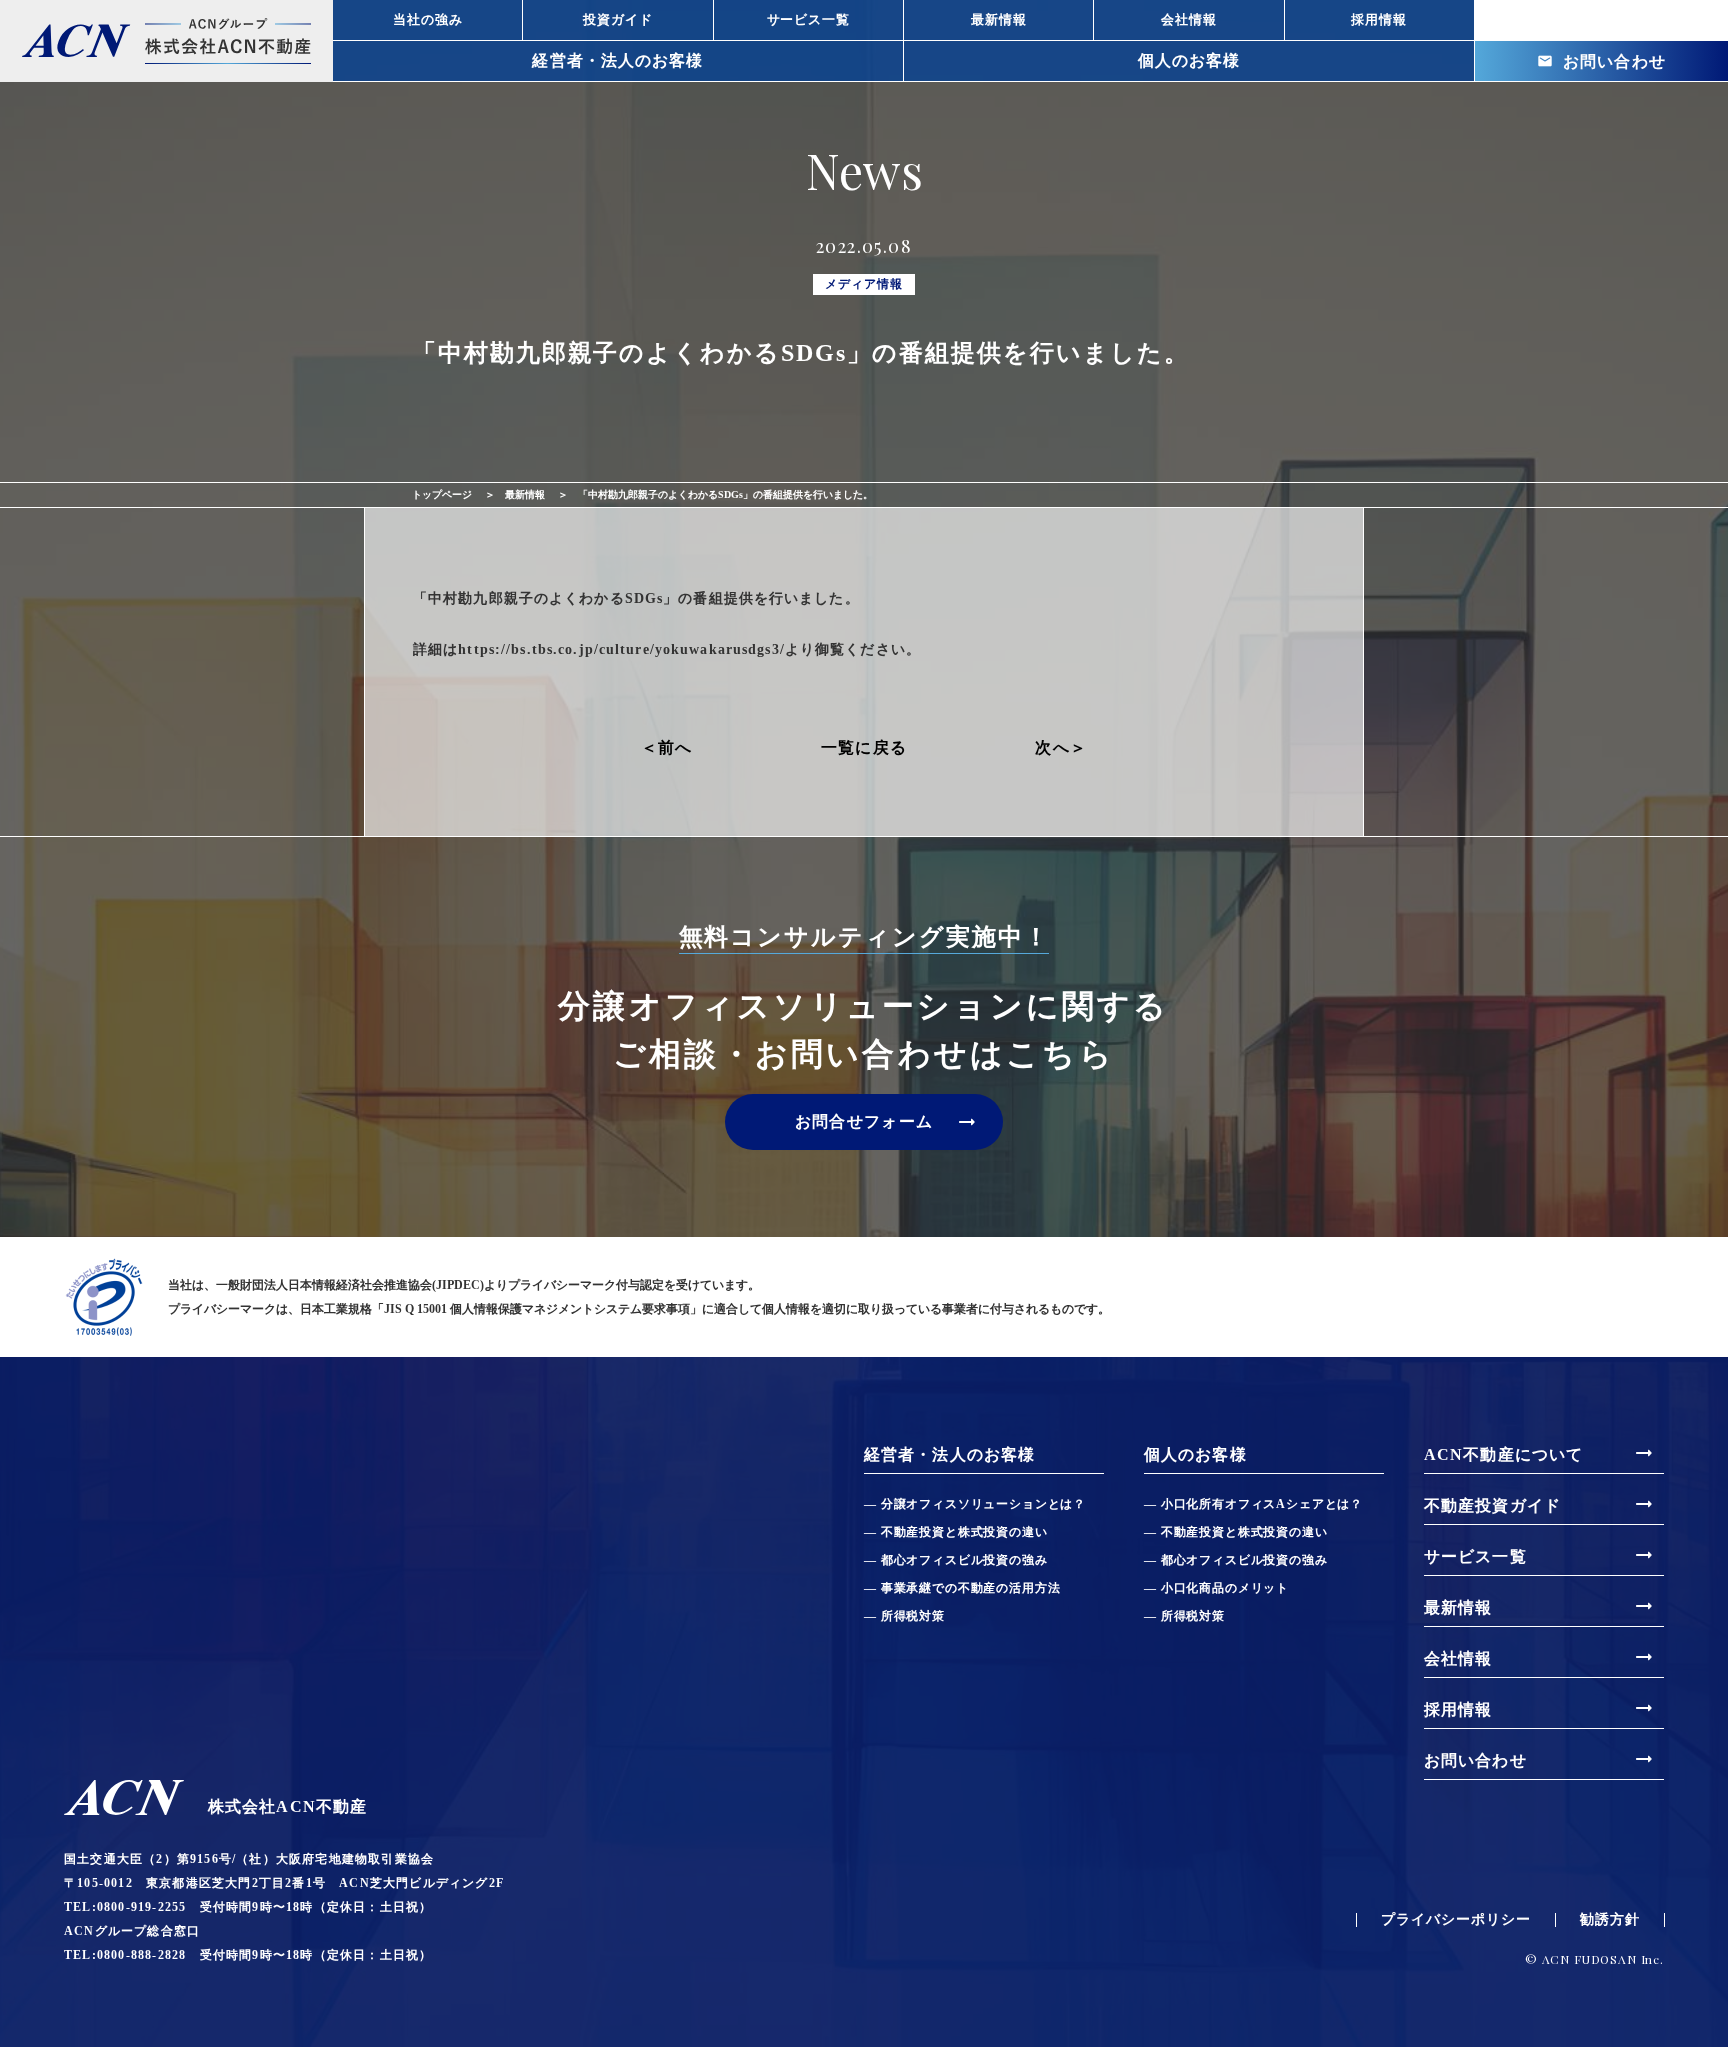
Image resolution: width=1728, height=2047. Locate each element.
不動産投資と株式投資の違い (964, 1532)
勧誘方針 (1610, 1920)
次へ (1052, 748)
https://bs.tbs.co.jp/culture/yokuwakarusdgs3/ (621, 649)
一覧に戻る (864, 747)
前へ (675, 748)
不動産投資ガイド (1540, 1504)
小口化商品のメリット (1225, 1588)
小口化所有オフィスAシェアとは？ (1262, 1504)
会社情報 (1540, 1657)
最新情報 (525, 494)
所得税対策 (913, 1616)
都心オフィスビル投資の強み (964, 1560)
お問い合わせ (1602, 61)
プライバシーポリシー (1456, 1920)
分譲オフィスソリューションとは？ (983, 1504)
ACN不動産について (1540, 1453)
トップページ (442, 494)
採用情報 (1540, 1708)
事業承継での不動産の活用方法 (970, 1588)
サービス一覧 (1540, 1555)
